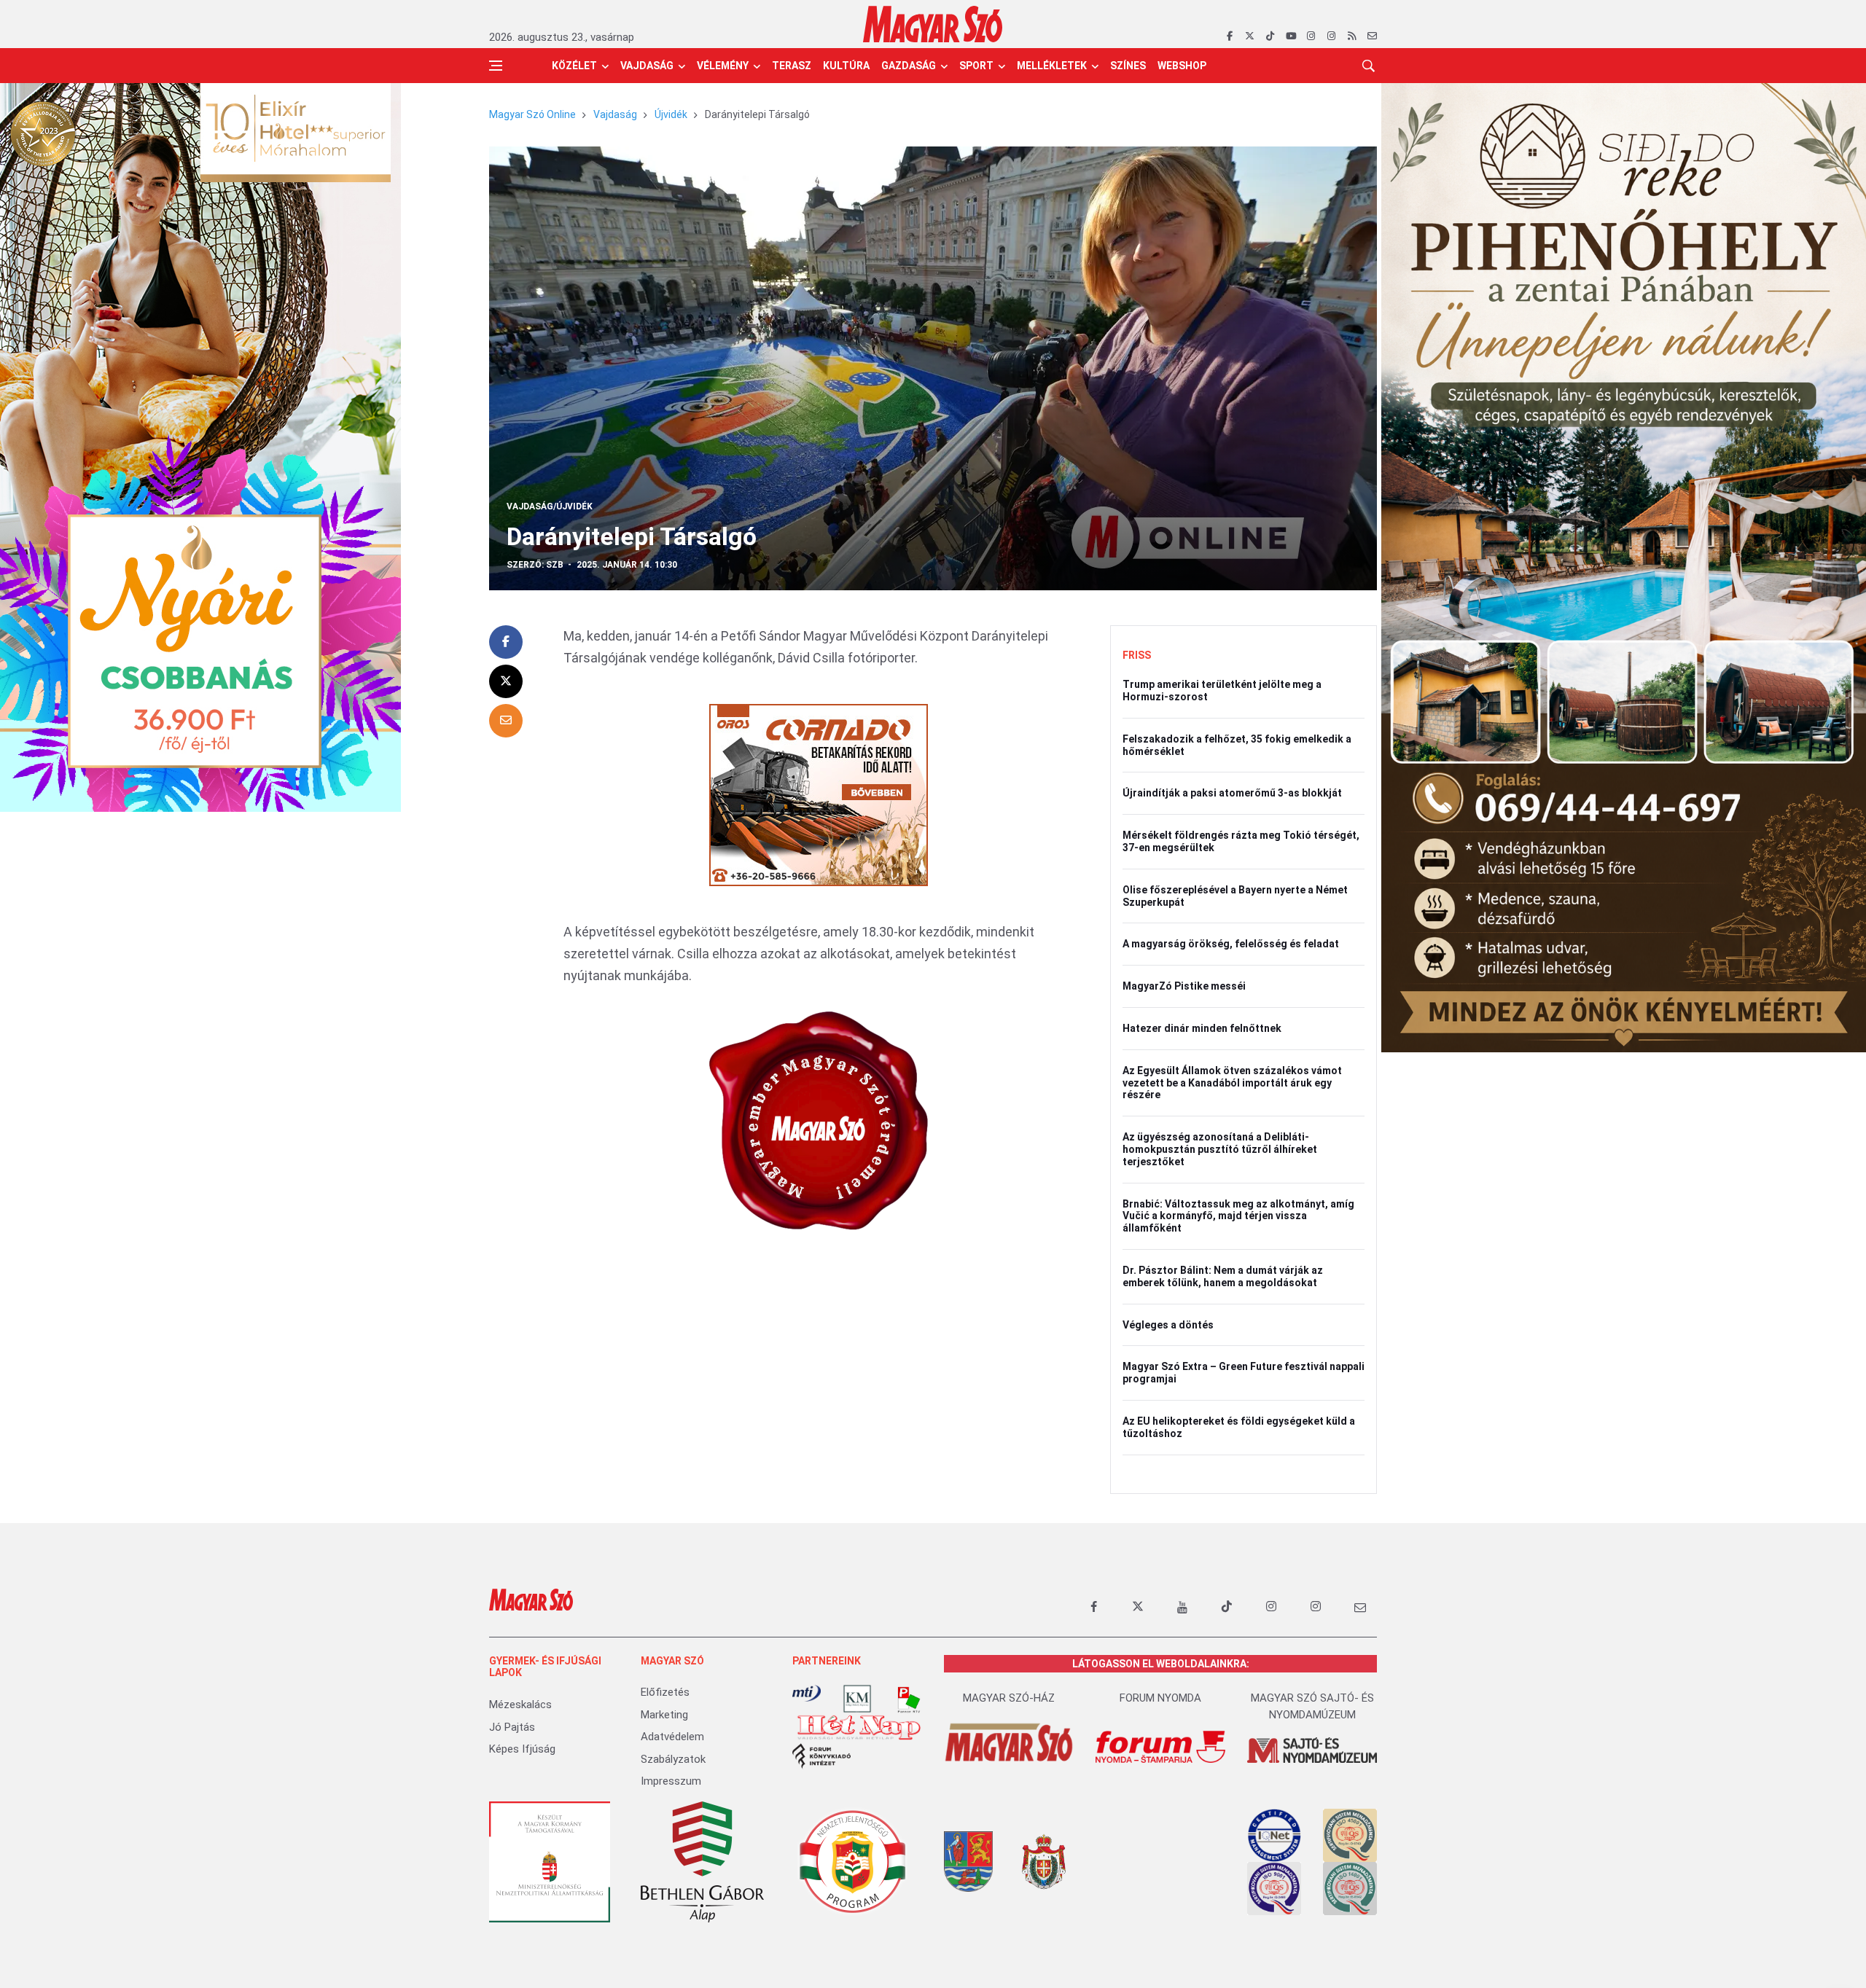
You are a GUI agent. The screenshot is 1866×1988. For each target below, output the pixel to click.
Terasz (792, 66)
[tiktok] (1270, 36)
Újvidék (671, 114)
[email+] (1360, 1607)
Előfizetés (665, 1692)
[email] (1372, 36)
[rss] (1352, 36)
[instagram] (1311, 36)
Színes (1128, 66)
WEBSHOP (1182, 66)
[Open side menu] (496, 66)
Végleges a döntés (1168, 1325)
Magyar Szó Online (532, 114)
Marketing (664, 1715)
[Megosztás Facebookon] (506, 642)
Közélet (574, 66)
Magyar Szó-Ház (1009, 1698)
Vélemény (723, 66)
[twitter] (1250, 36)
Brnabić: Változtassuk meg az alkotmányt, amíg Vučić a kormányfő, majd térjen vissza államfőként (1238, 1216)
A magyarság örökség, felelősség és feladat (1231, 944)
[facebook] (1229, 36)
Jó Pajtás (512, 1727)
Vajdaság (647, 66)
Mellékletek (1052, 66)
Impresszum (671, 1781)
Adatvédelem (672, 1737)
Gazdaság (909, 66)
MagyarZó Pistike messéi (1184, 986)
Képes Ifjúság (522, 1749)
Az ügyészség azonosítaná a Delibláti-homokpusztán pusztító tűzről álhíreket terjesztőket (1220, 1149)
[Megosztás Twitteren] (506, 681)
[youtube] (1291, 36)
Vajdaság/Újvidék (550, 506)
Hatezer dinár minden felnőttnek (1202, 1028)
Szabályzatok (673, 1759)
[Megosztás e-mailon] (506, 721)
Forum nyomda (1160, 1698)
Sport (976, 66)
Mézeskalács (520, 1705)
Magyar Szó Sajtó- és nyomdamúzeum (1312, 1706)
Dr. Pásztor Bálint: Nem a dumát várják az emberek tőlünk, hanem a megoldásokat (1223, 1276)
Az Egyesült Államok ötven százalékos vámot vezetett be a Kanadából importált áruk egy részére (1232, 1083)
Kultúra (846, 66)
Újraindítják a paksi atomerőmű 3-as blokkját (1232, 793)
